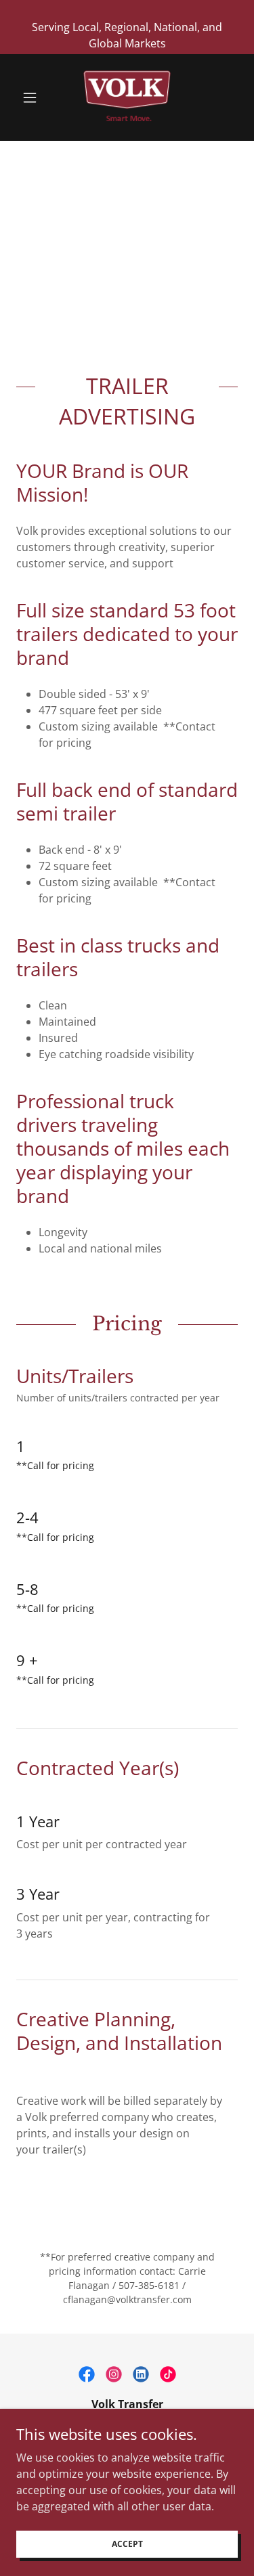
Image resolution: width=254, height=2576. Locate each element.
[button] (33, 97)
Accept (127, 2544)
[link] (127, 97)
